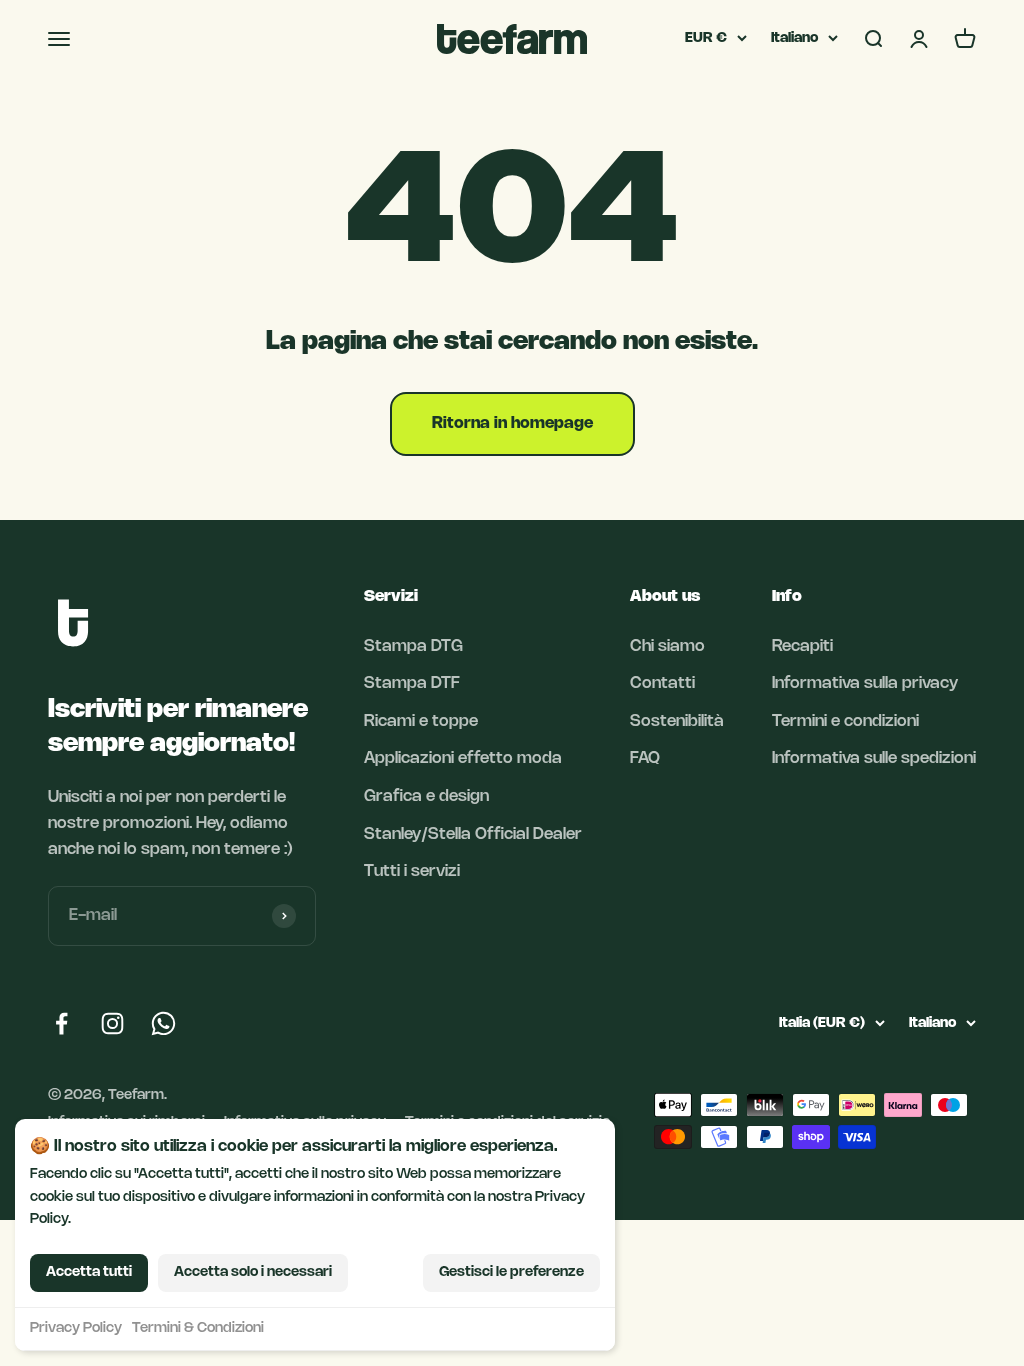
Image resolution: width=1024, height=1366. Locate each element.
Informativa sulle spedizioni (874, 758)
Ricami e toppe (421, 721)
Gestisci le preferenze (511, 1272)
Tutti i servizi (412, 871)
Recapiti (802, 646)
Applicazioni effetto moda (463, 758)
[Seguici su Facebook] (61, 1023)
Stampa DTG (413, 646)
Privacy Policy (76, 1328)
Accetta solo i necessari (253, 1272)
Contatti (662, 683)
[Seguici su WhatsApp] (163, 1023)
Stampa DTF (412, 683)
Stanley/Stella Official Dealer (473, 834)
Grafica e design (426, 796)
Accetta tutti (89, 1272)
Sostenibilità (677, 721)
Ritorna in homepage (512, 423)
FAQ (645, 758)
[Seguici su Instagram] (112, 1023)
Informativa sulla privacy (865, 683)
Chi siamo (667, 646)
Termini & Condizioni (198, 1328)
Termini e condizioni (845, 721)
